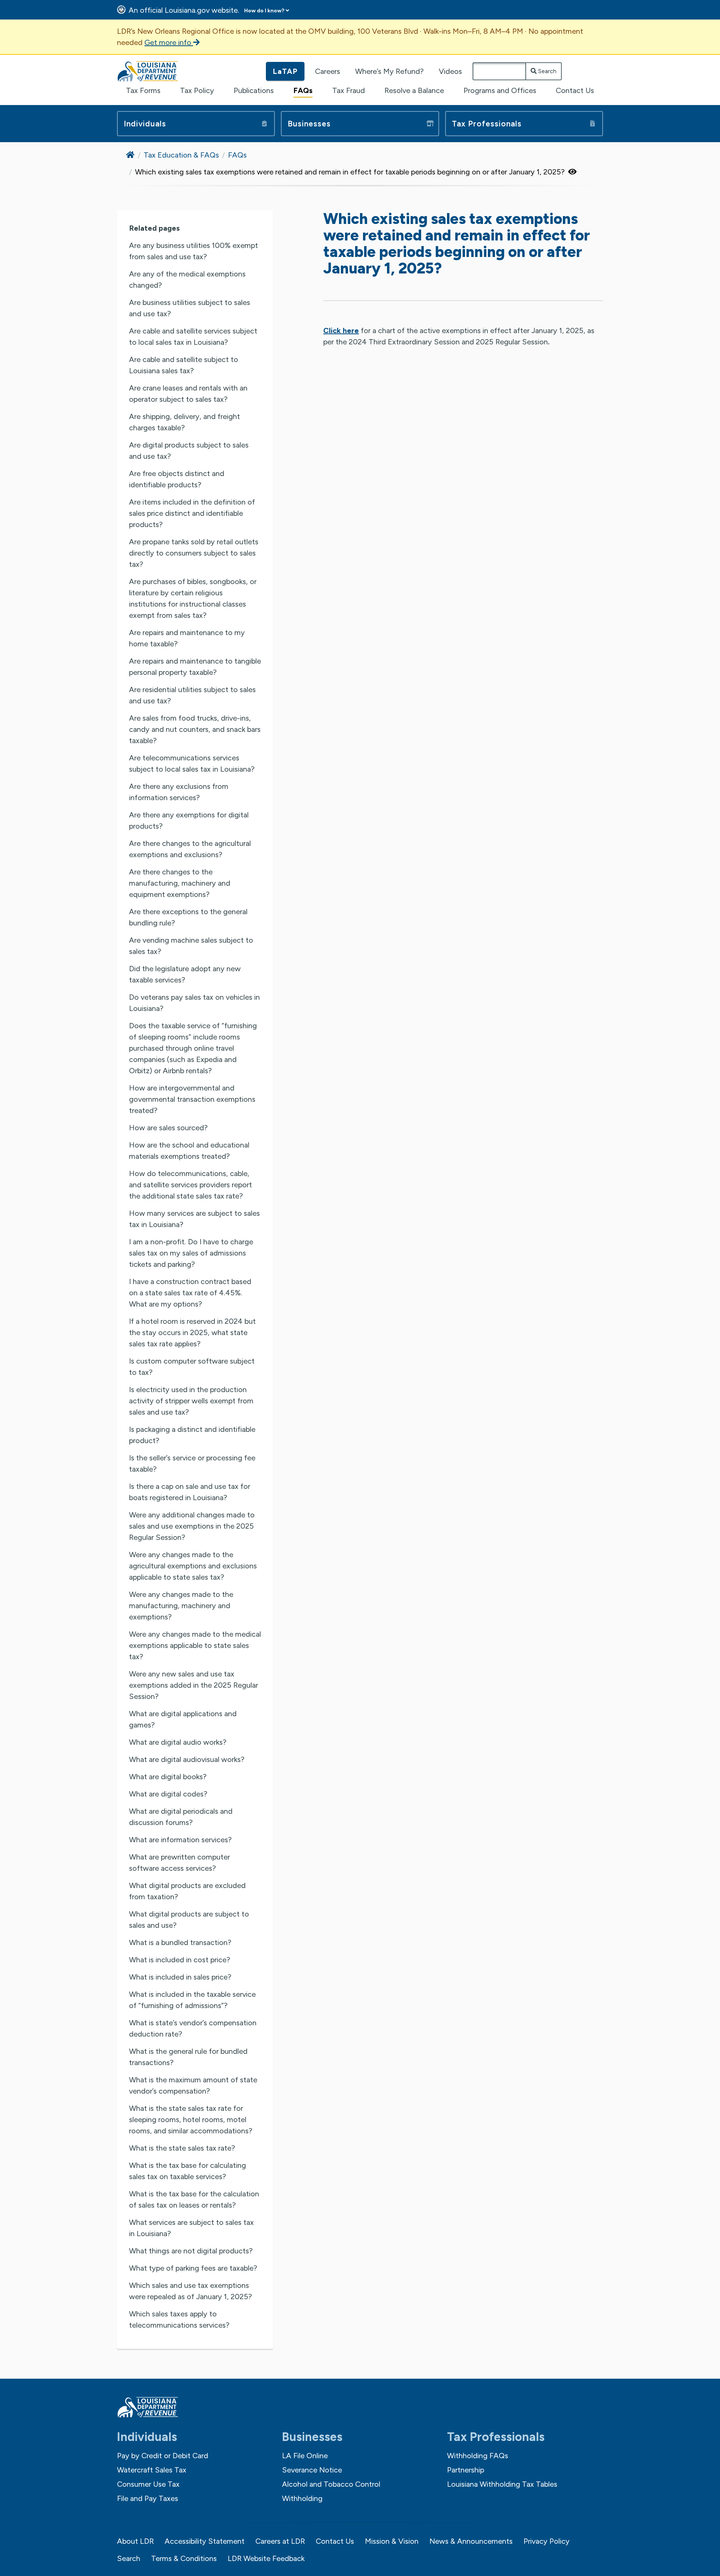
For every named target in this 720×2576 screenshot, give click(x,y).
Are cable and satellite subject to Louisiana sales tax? (184, 365)
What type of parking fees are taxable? (193, 2268)
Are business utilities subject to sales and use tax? (190, 308)
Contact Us (575, 90)
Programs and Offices (500, 90)
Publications (254, 90)
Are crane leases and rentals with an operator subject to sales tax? (188, 394)
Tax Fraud (349, 90)
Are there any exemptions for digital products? (189, 820)
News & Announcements (471, 2541)
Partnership (466, 2470)
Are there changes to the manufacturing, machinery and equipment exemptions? (180, 883)
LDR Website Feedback (266, 2558)
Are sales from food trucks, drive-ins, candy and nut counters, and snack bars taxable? (195, 729)
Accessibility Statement (205, 2541)
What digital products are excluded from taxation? (187, 1891)
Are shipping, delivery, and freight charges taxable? (184, 422)
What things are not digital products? (191, 2251)
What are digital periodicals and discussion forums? (181, 1817)
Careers (328, 71)
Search (547, 71)
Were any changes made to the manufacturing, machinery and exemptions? (181, 1606)
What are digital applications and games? (183, 1719)
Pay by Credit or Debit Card (163, 2456)
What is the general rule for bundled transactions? (188, 2057)
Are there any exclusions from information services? (179, 792)
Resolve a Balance (414, 90)
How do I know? (264, 11)
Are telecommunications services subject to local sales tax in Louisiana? (192, 763)
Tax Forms (143, 90)
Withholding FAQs (478, 2456)
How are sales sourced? (168, 1128)
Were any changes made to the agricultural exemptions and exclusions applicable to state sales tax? (193, 1566)
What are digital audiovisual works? (187, 1759)
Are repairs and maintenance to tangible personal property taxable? (195, 667)
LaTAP (285, 71)
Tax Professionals (487, 124)
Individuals (145, 124)
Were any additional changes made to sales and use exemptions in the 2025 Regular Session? (192, 1526)
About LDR (135, 2541)
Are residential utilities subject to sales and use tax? (192, 695)
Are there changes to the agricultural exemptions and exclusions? (190, 849)
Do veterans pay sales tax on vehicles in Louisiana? (194, 1003)
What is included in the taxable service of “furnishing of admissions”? (192, 2000)
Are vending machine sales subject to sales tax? (191, 946)
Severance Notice (312, 2470)
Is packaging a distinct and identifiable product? (192, 1435)
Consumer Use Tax (148, 2484)
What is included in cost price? (180, 1960)
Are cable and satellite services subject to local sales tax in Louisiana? (193, 336)
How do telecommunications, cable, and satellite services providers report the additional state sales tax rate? (190, 1185)
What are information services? (180, 1840)
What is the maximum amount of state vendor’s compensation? (193, 2085)
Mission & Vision (392, 2541)
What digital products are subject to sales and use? (189, 1920)
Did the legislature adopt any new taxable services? (185, 974)
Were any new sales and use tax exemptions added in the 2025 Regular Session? (193, 1685)
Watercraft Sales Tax (152, 2470)
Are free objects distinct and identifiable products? (177, 479)
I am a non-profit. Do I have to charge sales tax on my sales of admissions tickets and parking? (191, 1253)
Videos (450, 71)
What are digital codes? (168, 1794)
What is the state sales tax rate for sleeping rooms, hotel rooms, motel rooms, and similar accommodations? (191, 2119)
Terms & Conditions (184, 2558)
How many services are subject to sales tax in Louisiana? (194, 1219)
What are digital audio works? (178, 1742)
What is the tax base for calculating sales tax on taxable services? (187, 2171)
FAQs (303, 90)
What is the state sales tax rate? (182, 2148)
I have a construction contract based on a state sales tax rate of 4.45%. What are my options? (190, 1293)
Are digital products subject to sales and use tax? (189, 451)
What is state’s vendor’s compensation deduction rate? (193, 2028)
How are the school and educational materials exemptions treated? (189, 1151)
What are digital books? (168, 1777)
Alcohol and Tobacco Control (331, 2484)
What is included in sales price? (180, 1977)
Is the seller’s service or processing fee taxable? (192, 1463)
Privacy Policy (547, 2541)
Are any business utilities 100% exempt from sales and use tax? (193, 251)
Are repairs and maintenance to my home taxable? (187, 638)
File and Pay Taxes (148, 2498)
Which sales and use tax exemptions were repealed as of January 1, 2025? (190, 2291)
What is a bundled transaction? (180, 1942)
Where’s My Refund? (389, 71)
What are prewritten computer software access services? (179, 1863)
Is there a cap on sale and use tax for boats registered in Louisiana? (190, 1492)
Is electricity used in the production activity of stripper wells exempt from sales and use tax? (191, 1401)
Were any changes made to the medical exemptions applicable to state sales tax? (195, 1645)
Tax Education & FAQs (181, 155)
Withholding (302, 2498)
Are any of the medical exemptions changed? (187, 279)
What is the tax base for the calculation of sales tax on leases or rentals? (194, 2199)
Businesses (309, 124)
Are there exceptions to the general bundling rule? (188, 917)
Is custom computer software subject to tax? (192, 1367)
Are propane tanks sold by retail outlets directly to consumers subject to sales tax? (194, 553)
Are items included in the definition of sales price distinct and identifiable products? (192, 513)
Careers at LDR (280, 2541)
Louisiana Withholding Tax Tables (502, 2484)
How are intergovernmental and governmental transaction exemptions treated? (192, 1099)
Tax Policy (197, 90)
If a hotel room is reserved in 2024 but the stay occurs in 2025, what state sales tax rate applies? (192, 1332)
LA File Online (305, 2456)
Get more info (169, 42)
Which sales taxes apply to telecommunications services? (179, 2319)
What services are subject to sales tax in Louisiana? (191, 2228)
